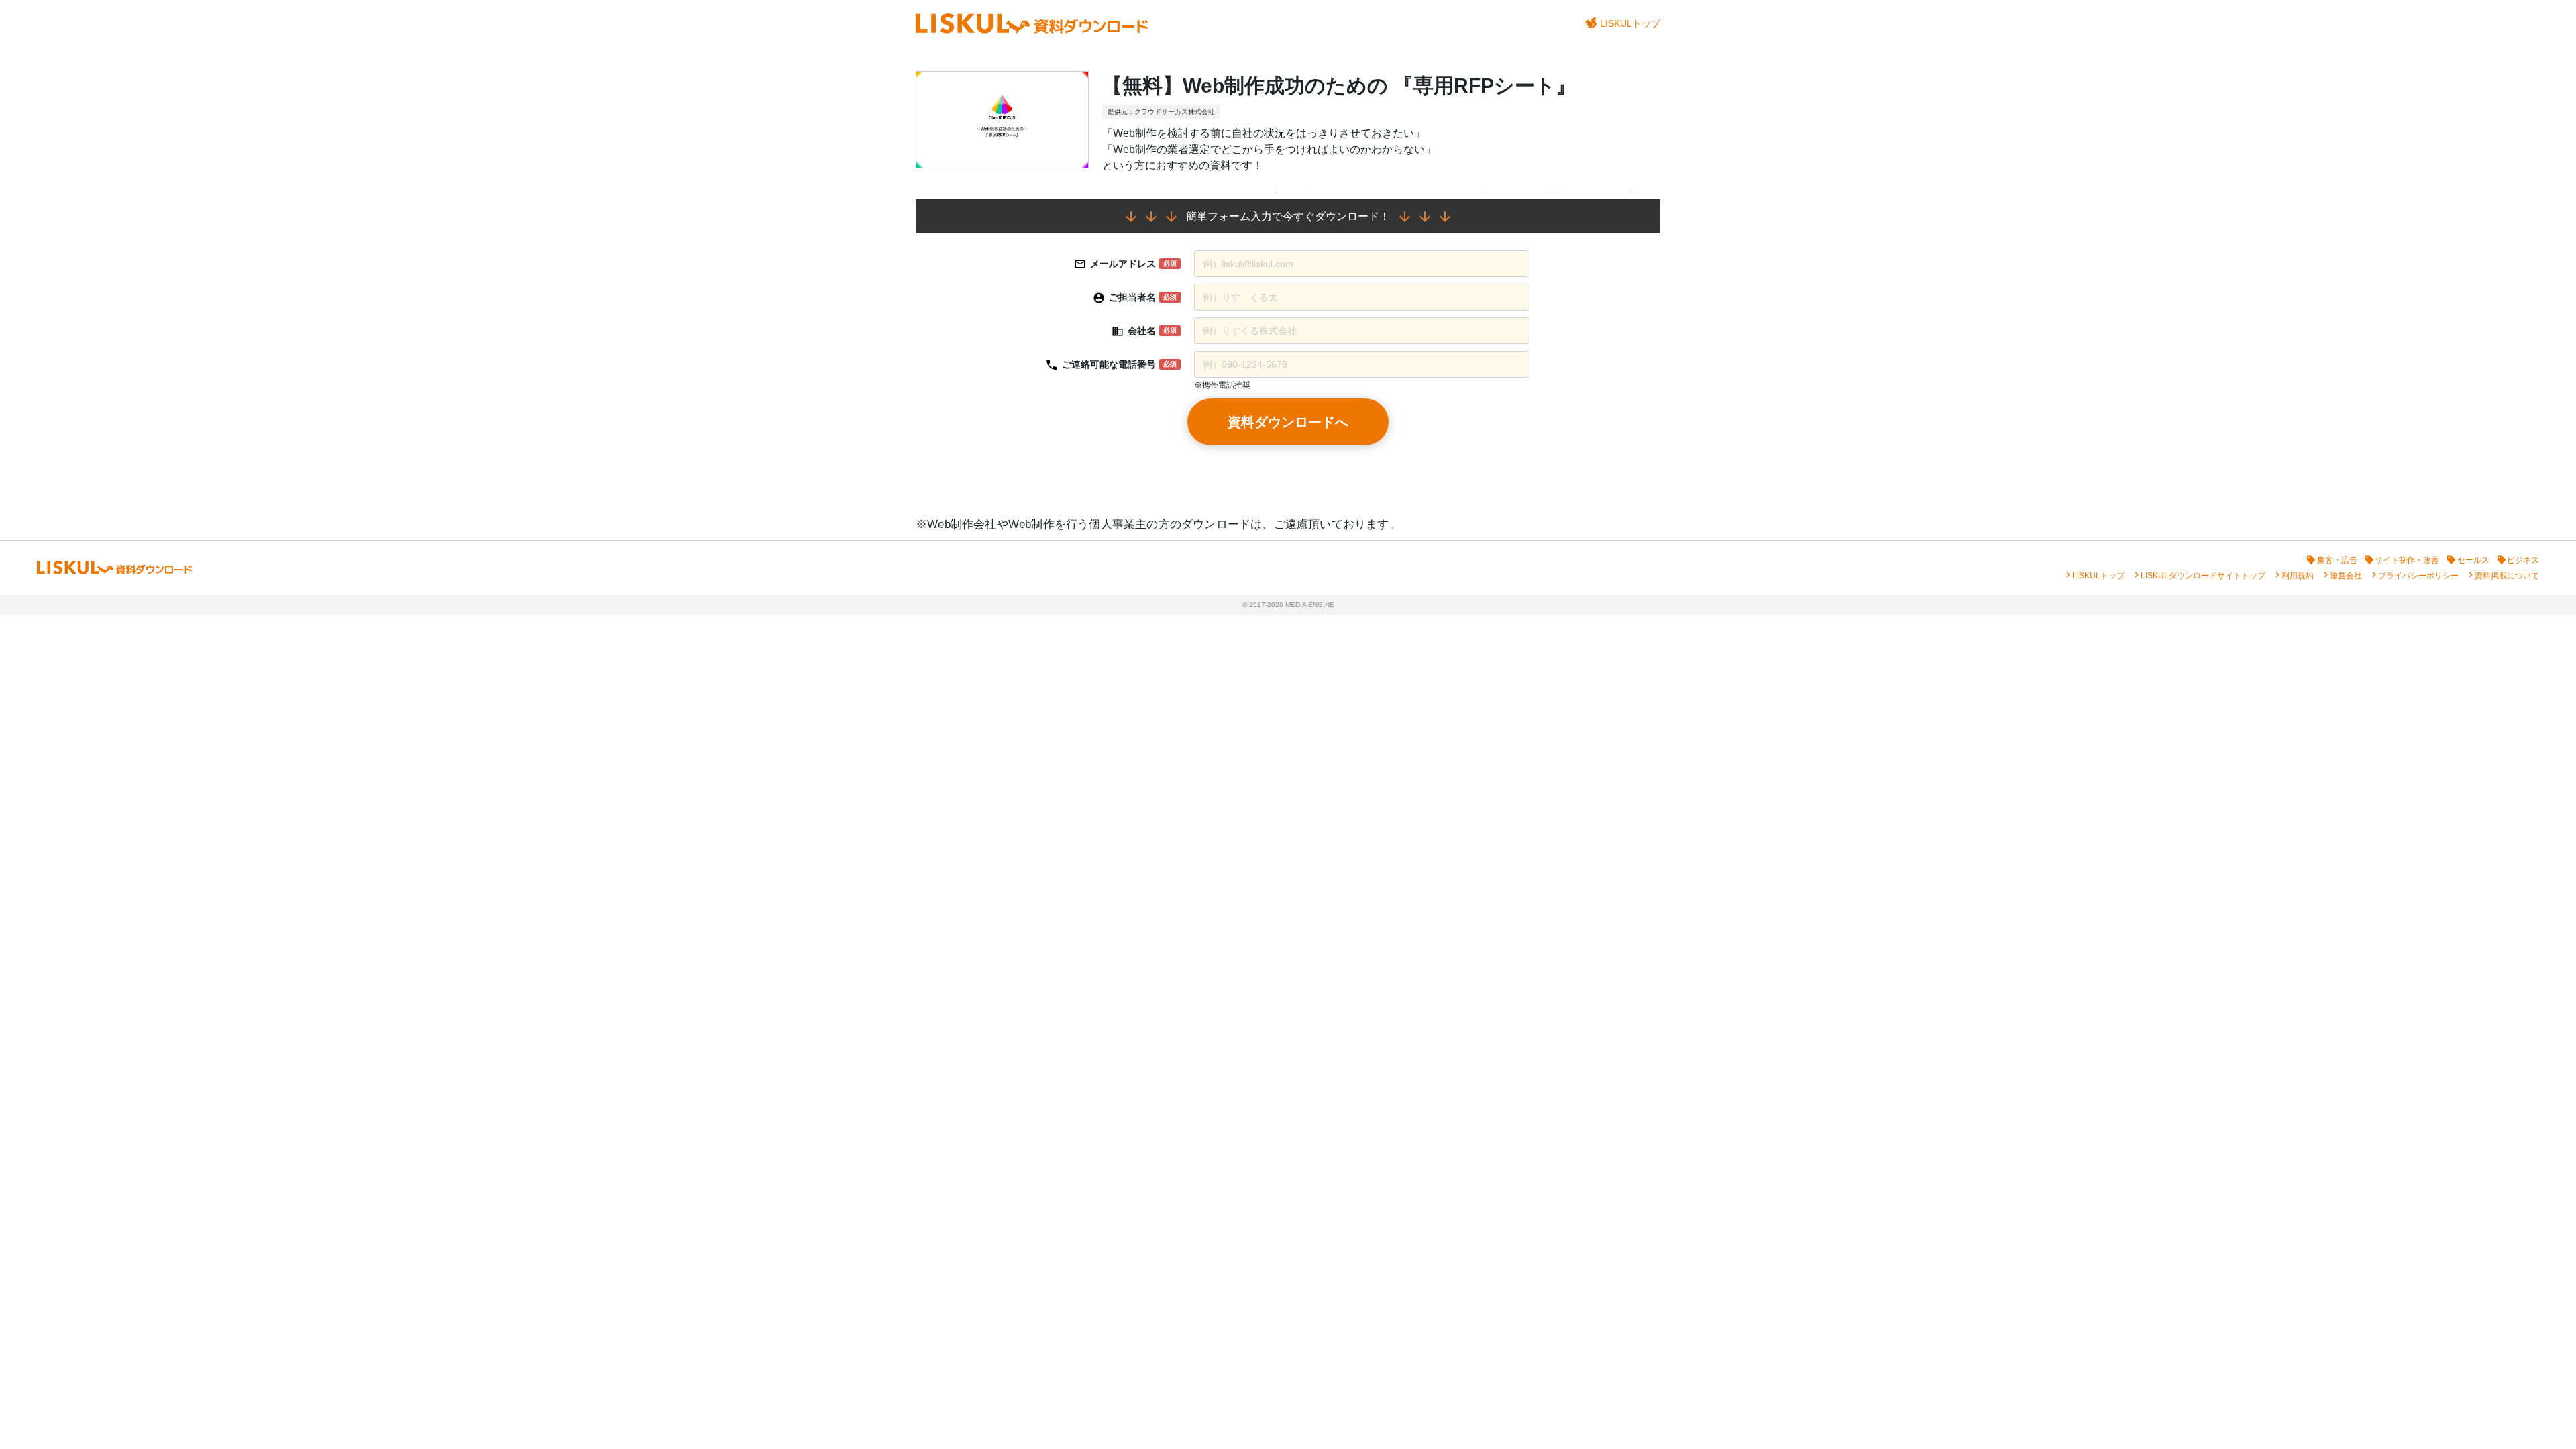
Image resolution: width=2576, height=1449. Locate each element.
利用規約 (2298, 576)
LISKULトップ (1630, 23)
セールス (2473, 560)
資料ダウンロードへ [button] (1288, 422)
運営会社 (2346, 576)
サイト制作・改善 (2407, 560)
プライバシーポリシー (2418, 576)
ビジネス (2523, 560)
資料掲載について (2507, 576)
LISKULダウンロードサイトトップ (2203, 576)
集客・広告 (2337, 560)
